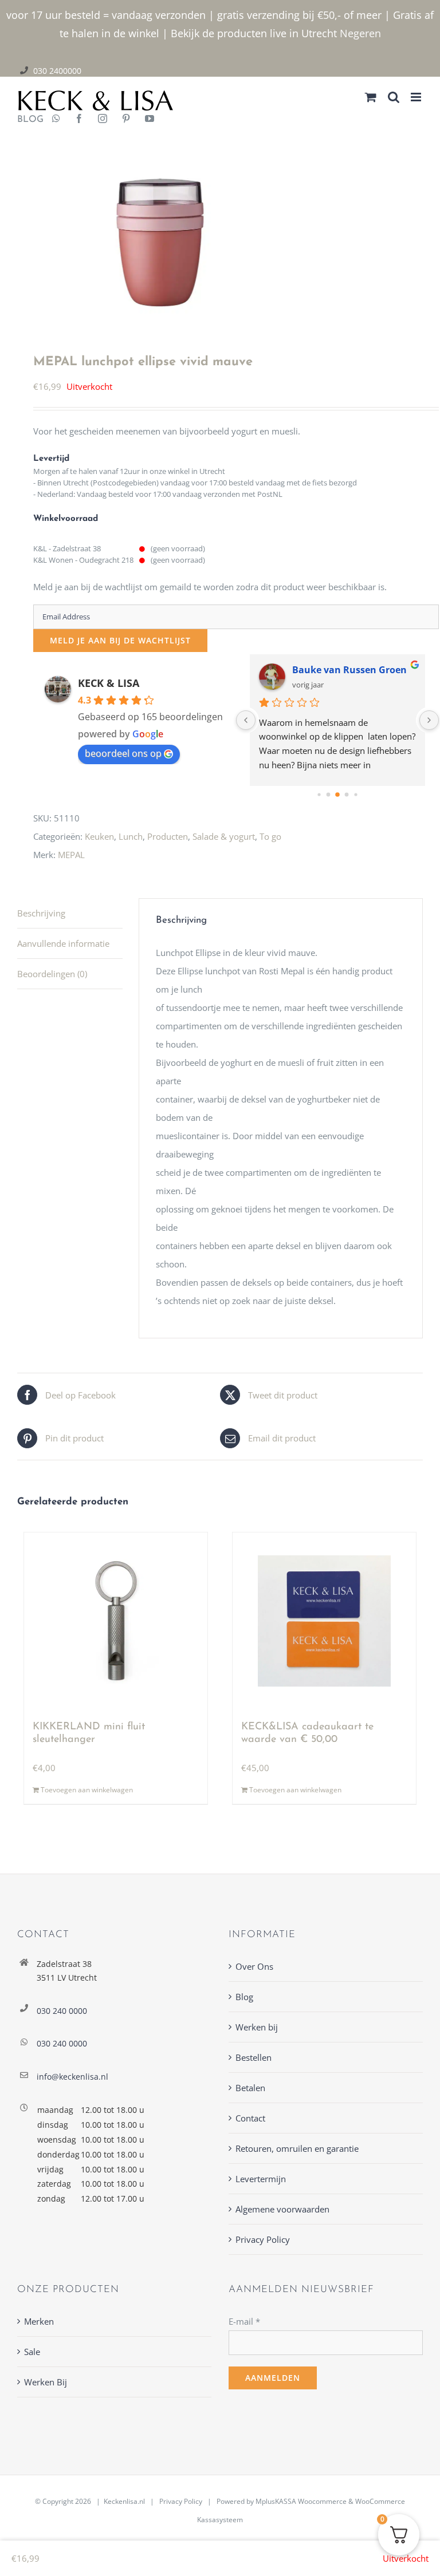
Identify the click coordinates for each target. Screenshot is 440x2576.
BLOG (26, 120)
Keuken (99, 836)
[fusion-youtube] (150, 120)
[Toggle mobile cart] (371, 97)
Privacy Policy (263, 2239)
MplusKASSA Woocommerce (301, 2501)
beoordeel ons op (123, 753)
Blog (244, 1997)
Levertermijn (261, 2179)
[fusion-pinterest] (126, 120)
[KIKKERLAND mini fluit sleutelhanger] (116, 1621)
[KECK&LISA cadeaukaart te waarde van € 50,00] (324, 1621)
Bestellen (254, 2057)
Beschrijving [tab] (41, 913)
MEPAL (71, 855)
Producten (168, 836)
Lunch (131, 836)
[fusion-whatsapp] (56, 120)
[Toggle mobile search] (394, 97)
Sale (32, 2352)
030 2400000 (57, 71)
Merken (39, 2321)
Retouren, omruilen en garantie (297, 2148)
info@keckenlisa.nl (72, 2077)
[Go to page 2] (338, 795)
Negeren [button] (360, 33)
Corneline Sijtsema (335, 670)
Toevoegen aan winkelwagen (87, 1790)
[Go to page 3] (347, 794)
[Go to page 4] (356, 794)
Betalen (250, 2088)
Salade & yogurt (224, 836)
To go (270, 836)
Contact (250, 2118)
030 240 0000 (62, 2011)
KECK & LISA (109, 683)
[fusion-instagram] (103, 120)
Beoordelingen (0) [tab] (52, 974)
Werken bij (257, 2027)
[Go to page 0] (319, 794)
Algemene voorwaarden (282, 2209)
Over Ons (254, 1966)
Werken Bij (46, 2382)
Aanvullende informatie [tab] (63, 943)
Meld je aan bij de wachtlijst (120, 640)
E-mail (244, 2321)
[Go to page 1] (329, 794)
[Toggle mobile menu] (417, 97)
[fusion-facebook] (79, 120)
